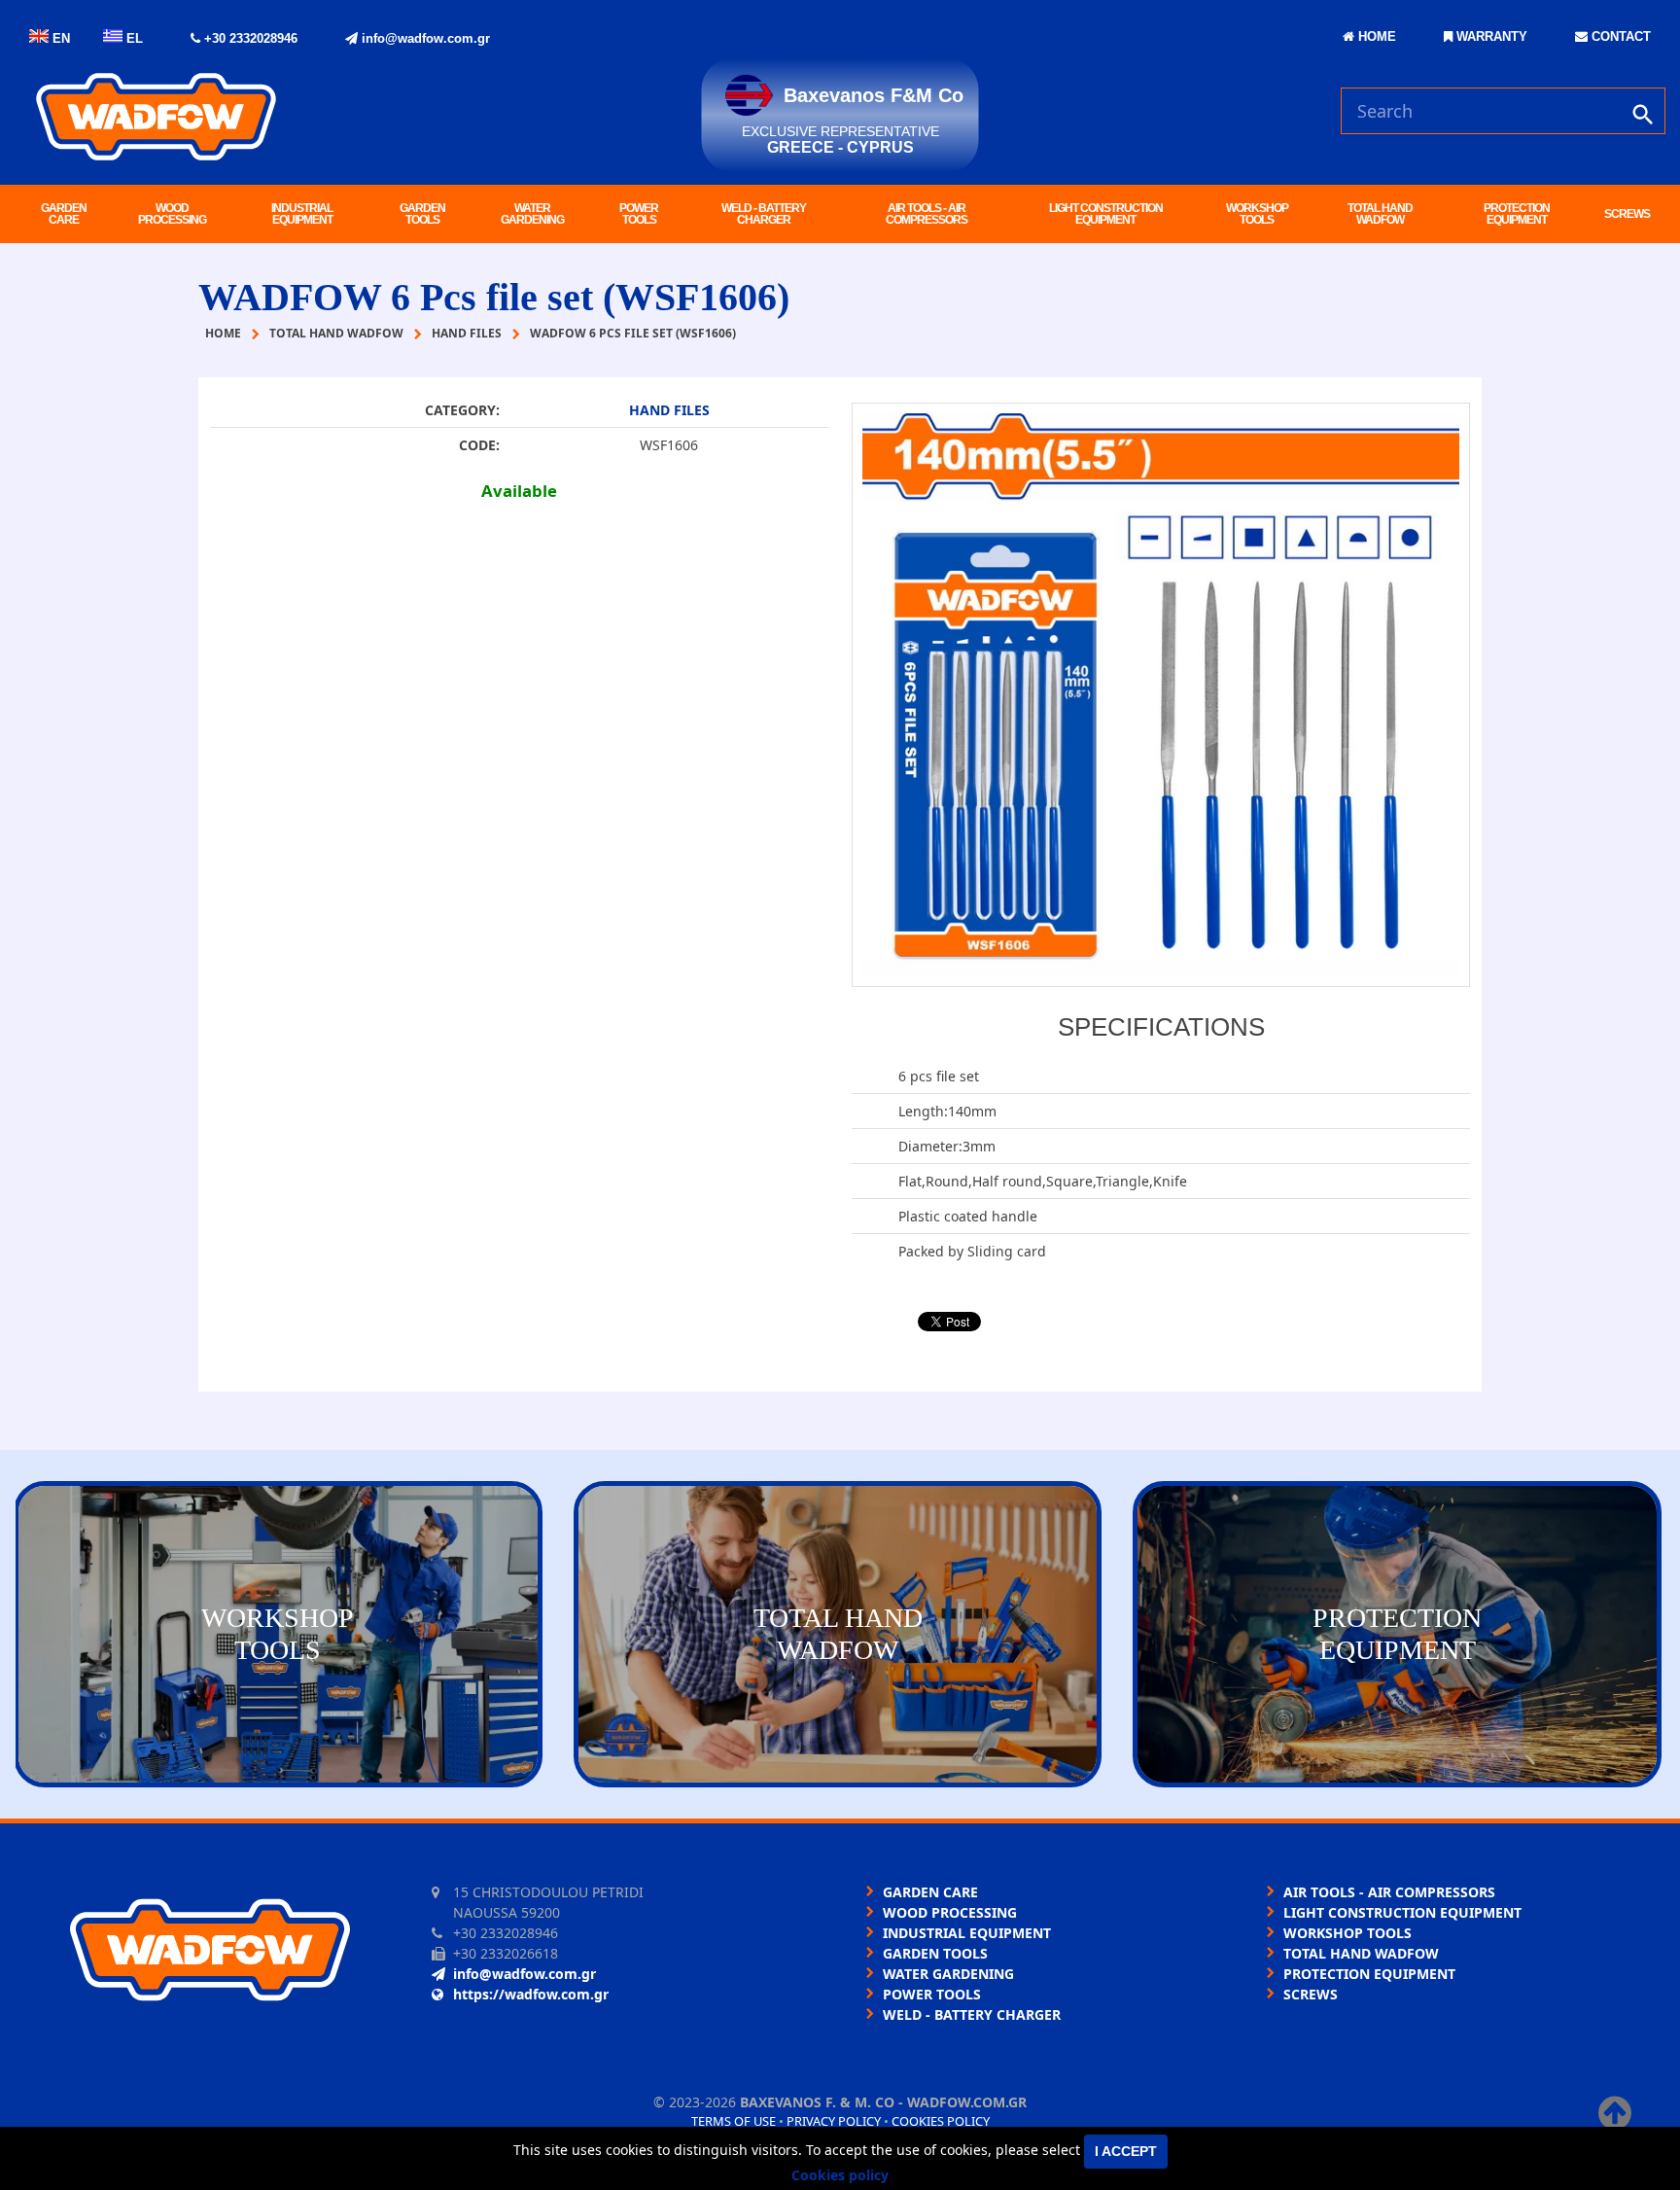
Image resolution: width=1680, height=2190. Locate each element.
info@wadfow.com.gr (424, 38)
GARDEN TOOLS (422, 214)
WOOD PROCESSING (172, 214)
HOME (1375, 36)
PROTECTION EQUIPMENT (1517, 214)
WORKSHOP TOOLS (1257, 214)
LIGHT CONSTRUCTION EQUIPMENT (1106, 214)
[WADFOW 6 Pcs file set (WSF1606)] (1161, 695)
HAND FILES (669, 410)
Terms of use (734, 2121)
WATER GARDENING (532, 214)
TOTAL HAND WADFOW (1380, 214)
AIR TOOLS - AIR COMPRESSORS (927, 214)
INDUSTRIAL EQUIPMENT (302, 214)
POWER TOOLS (639, 214)
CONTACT (1619, 36)
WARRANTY (1490, 36)
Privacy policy (834, 2121)
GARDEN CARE (64, 214)
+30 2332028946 (249, 38)
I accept (1126, 2151)
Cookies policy (941, 2121)
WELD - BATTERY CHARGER (764, 214)
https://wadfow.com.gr (531, 1994)
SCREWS (1627, 214)
